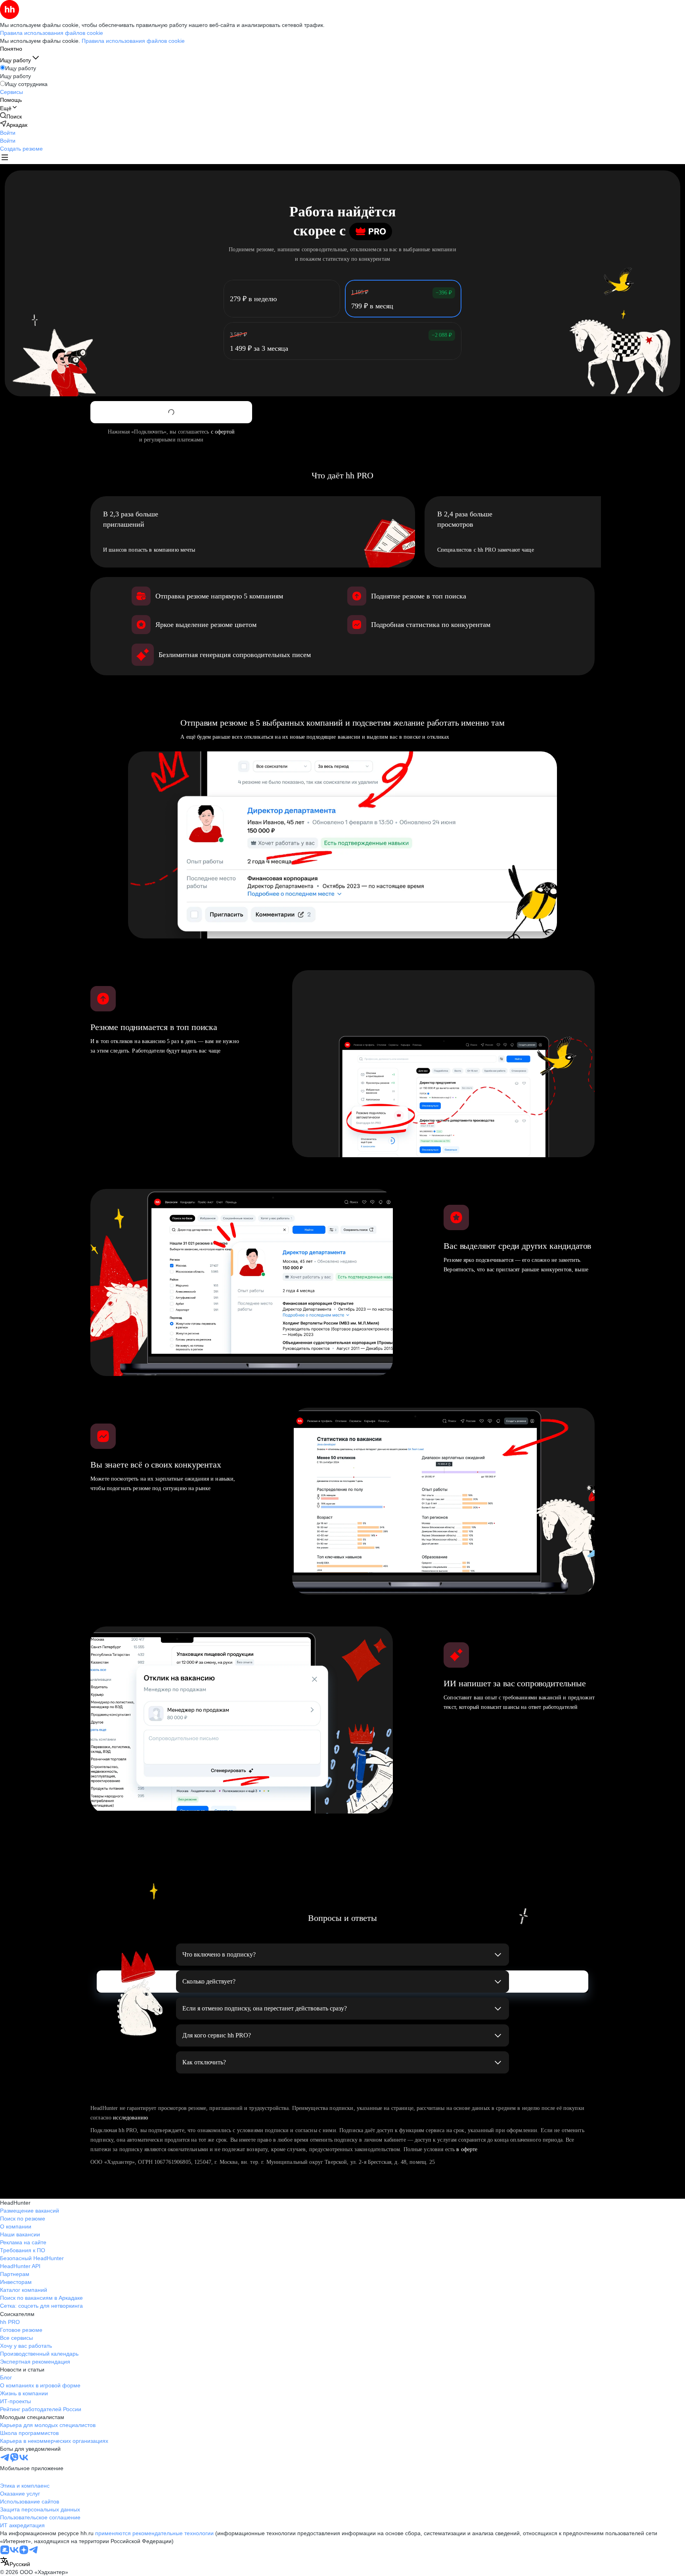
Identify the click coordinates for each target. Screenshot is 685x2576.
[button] (8, 133)
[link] (11, 116)
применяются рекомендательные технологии (154, 2533)
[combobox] (15, 2562)
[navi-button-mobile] (5, 158)
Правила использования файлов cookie (133, 41)
